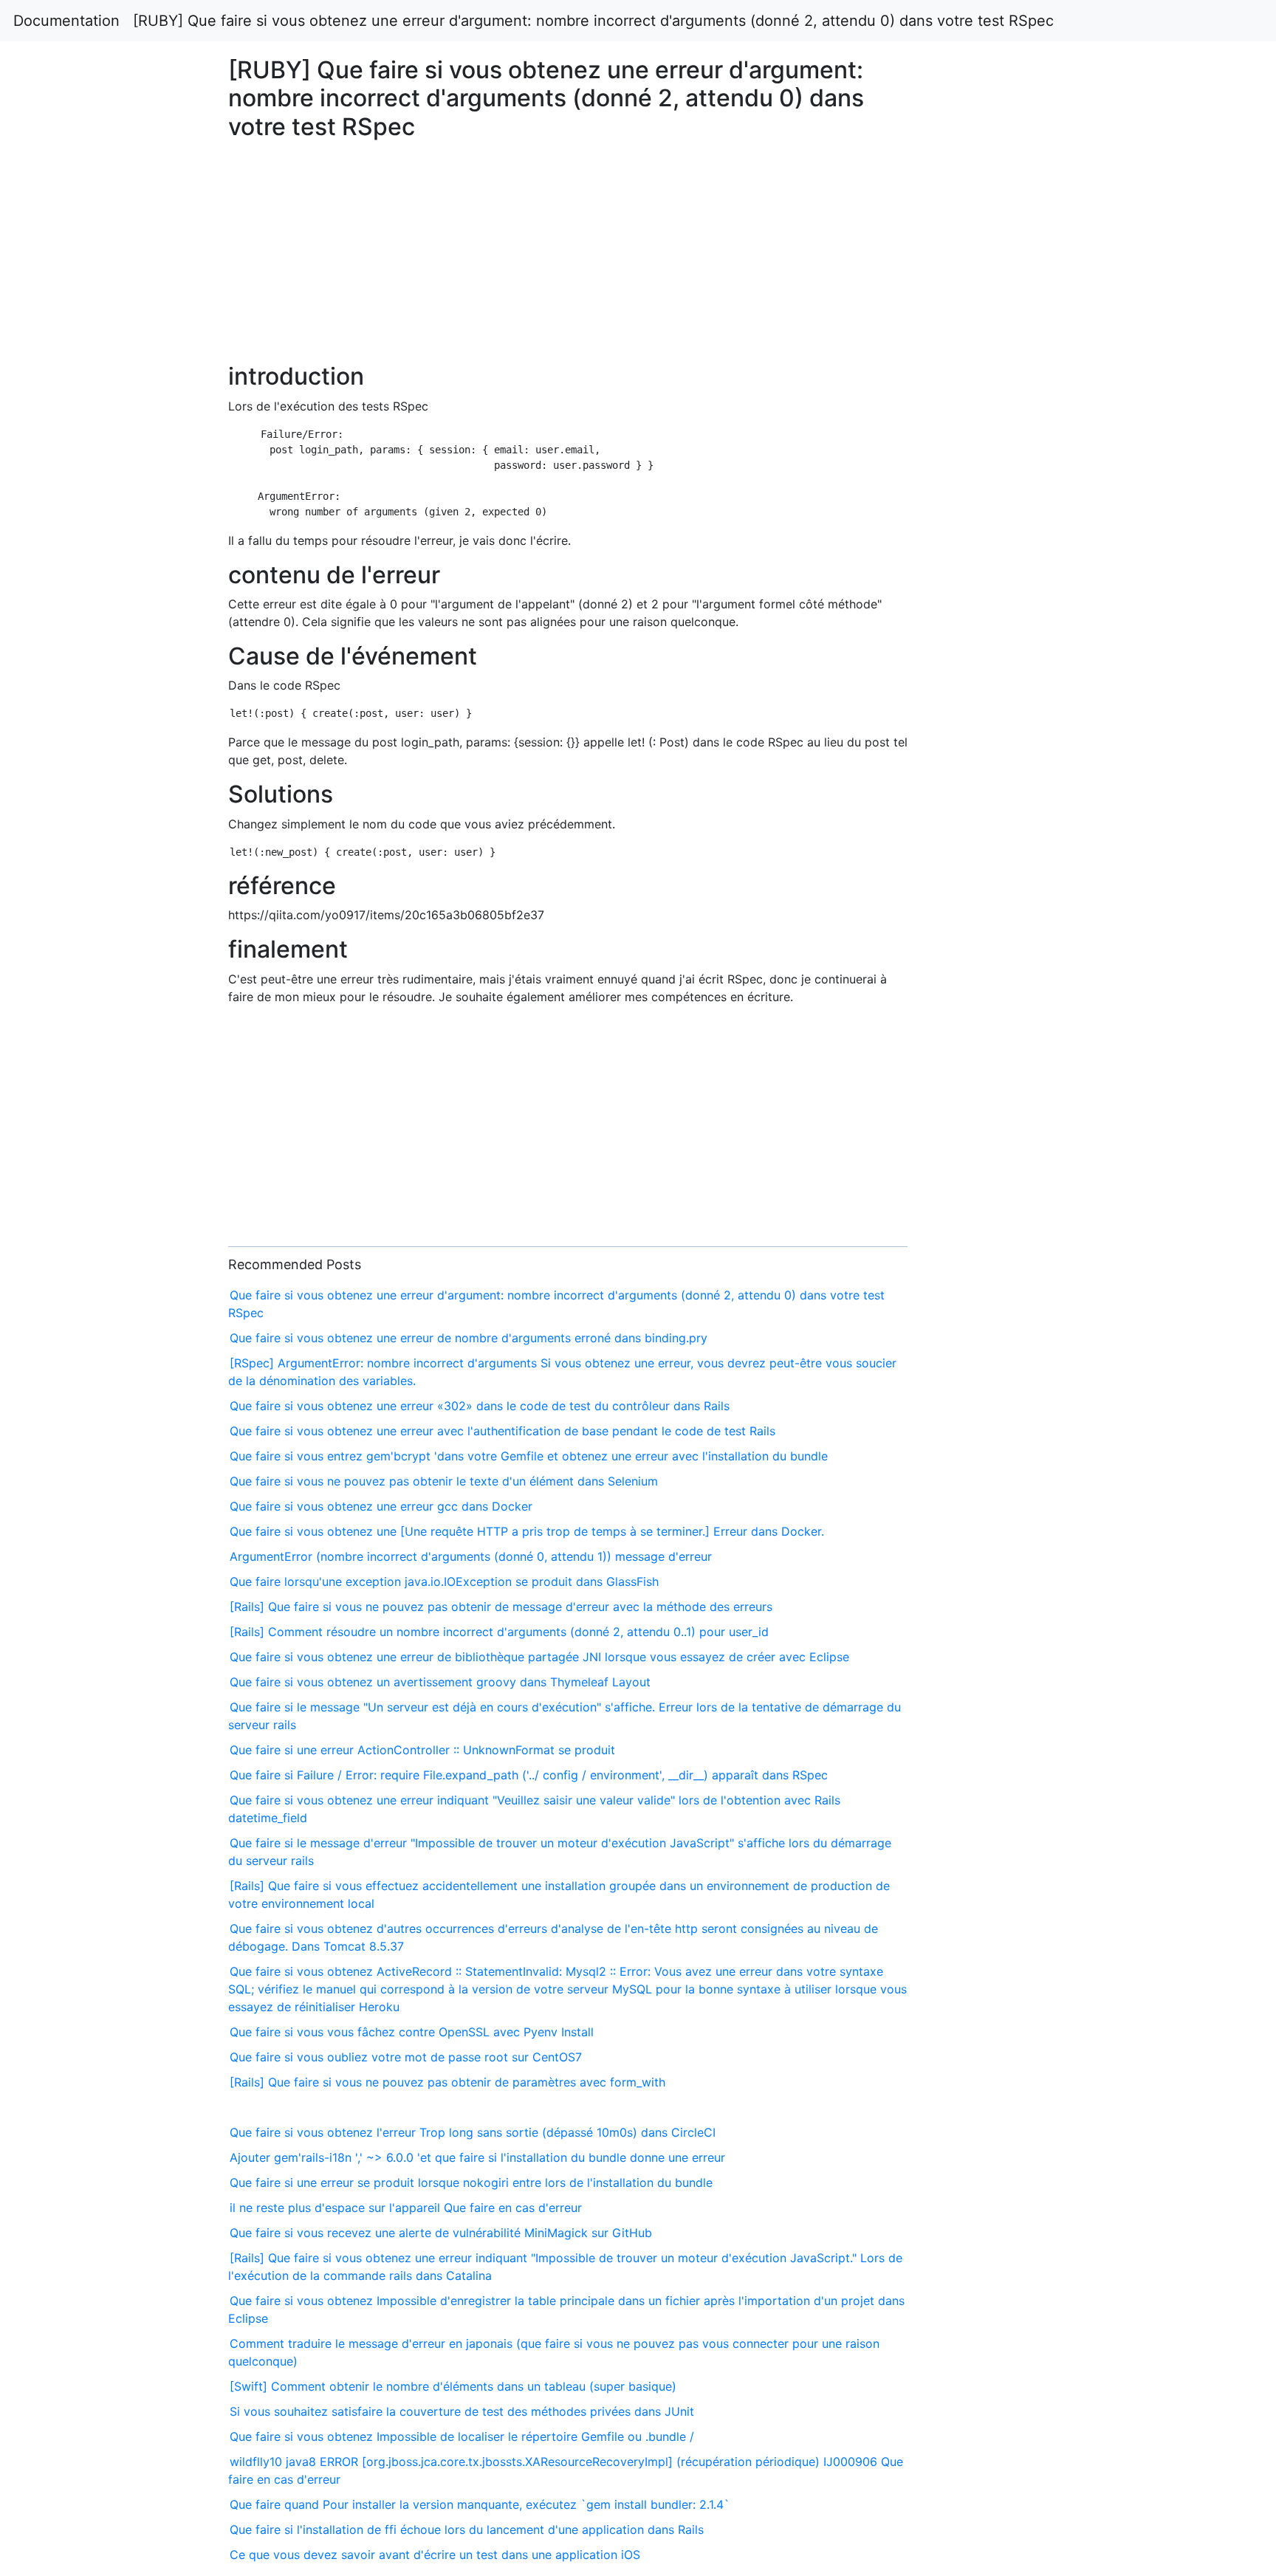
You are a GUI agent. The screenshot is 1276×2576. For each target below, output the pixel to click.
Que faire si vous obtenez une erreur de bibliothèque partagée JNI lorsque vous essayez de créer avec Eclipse (539, 1657)
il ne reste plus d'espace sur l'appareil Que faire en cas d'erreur (406, 2208)
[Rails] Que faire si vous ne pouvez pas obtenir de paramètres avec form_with (447, 2082)
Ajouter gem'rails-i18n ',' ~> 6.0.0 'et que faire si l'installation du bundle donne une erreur (477, 2157)
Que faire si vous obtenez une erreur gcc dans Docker (381, 1506)
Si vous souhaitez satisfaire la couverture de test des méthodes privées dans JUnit (462, 2411)
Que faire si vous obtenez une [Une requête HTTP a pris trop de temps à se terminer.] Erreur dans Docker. (527, 1531)
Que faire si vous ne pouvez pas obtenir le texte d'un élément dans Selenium (444, 1481)
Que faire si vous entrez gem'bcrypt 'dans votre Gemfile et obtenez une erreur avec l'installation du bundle (529, 1456)
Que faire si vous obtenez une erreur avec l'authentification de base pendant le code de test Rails (502, 1431)
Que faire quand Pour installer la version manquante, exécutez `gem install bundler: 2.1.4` (480, 2504)
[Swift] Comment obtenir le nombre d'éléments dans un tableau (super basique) (453, 2386)
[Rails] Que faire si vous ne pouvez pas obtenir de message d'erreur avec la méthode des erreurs (501, 1607)
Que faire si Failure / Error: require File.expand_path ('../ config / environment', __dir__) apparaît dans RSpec (529, 1775)
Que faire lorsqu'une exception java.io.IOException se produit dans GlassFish (444, 1581)
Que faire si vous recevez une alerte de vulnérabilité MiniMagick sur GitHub (441, 2233)
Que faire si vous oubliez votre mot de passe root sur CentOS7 (406, 2057)
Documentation (66, 21)
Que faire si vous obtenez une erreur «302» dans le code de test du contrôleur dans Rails (480, 1406)
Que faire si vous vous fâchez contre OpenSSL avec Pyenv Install (412, 2032)
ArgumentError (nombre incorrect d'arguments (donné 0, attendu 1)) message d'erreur (471, 1556)
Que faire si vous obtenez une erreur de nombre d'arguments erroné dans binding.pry (469, 1338)
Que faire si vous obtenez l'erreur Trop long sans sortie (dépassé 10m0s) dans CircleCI (473, 2132)
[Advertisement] (1033, 608)
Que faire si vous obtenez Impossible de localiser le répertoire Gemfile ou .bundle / (462, 2436)
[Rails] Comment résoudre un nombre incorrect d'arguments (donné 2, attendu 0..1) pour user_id (499, 1632)
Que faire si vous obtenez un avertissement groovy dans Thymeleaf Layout (440, 1682)
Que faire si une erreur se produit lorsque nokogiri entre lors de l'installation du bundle (471, 2182)
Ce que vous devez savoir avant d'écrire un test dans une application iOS (435, 2555)
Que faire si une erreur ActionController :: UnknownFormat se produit (422, 1750)
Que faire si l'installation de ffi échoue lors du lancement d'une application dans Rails (467, 2529)
